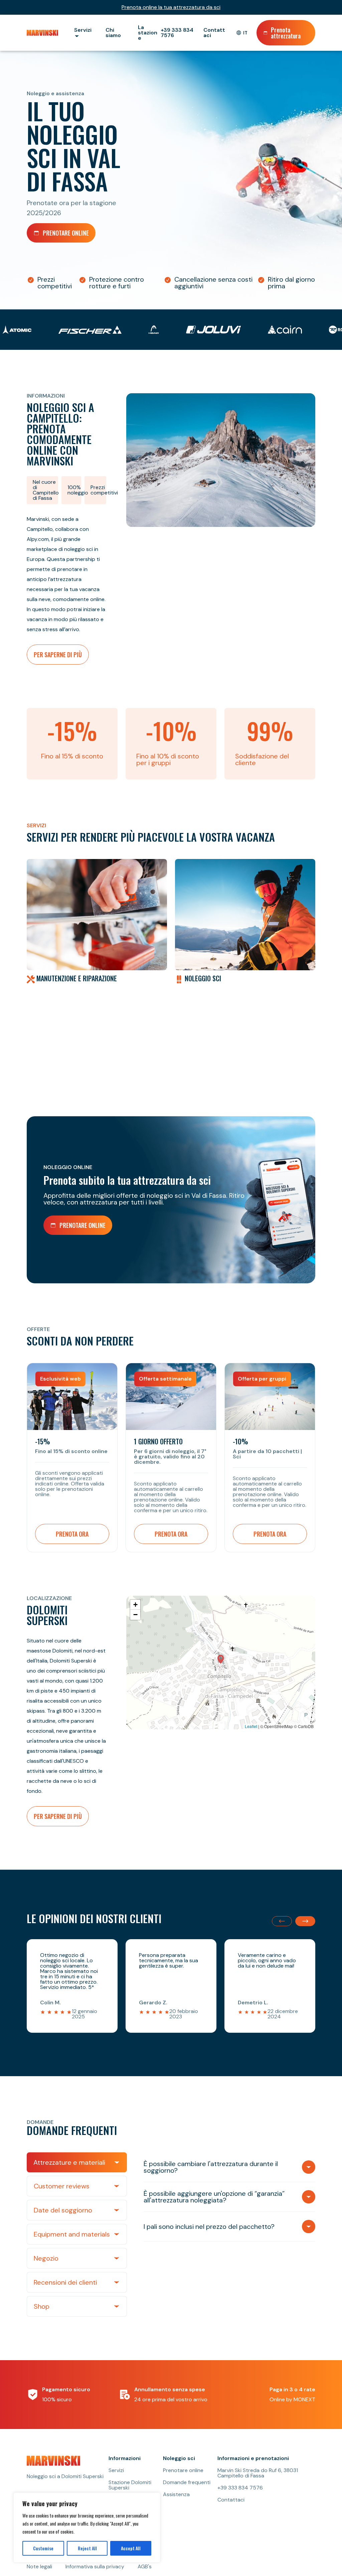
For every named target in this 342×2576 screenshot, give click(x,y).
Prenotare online (183, 2470)
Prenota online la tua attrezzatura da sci (171, 7)
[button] (221, 1659)
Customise (43, 2548)
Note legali (39, 2567)
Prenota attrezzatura (286, 33)
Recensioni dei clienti (65, 2282)
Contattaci (214, 33)
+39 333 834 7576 (177, 33)
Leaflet (251, 1726)
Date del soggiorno (63, 2210)
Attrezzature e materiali (69, 2162)
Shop (42, 2306)
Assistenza (176, 2494)
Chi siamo (113, 33)
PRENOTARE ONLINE (66, 233)
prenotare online (82, 1225)
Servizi (116, 2470)
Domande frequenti (187, 2482)
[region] (87, 2528)
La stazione (148, 33)
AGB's (145, 2567)
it (245, 33)
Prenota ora (72, 1534)
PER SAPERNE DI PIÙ (58, 655)
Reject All (87, 2548)
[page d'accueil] (44, 33)
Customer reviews (62, 2186)
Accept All (131, 2548)
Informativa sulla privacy (95, 2567)
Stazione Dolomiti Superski (130, 2485)
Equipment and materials (72, 2234)
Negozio (46, 2258)
